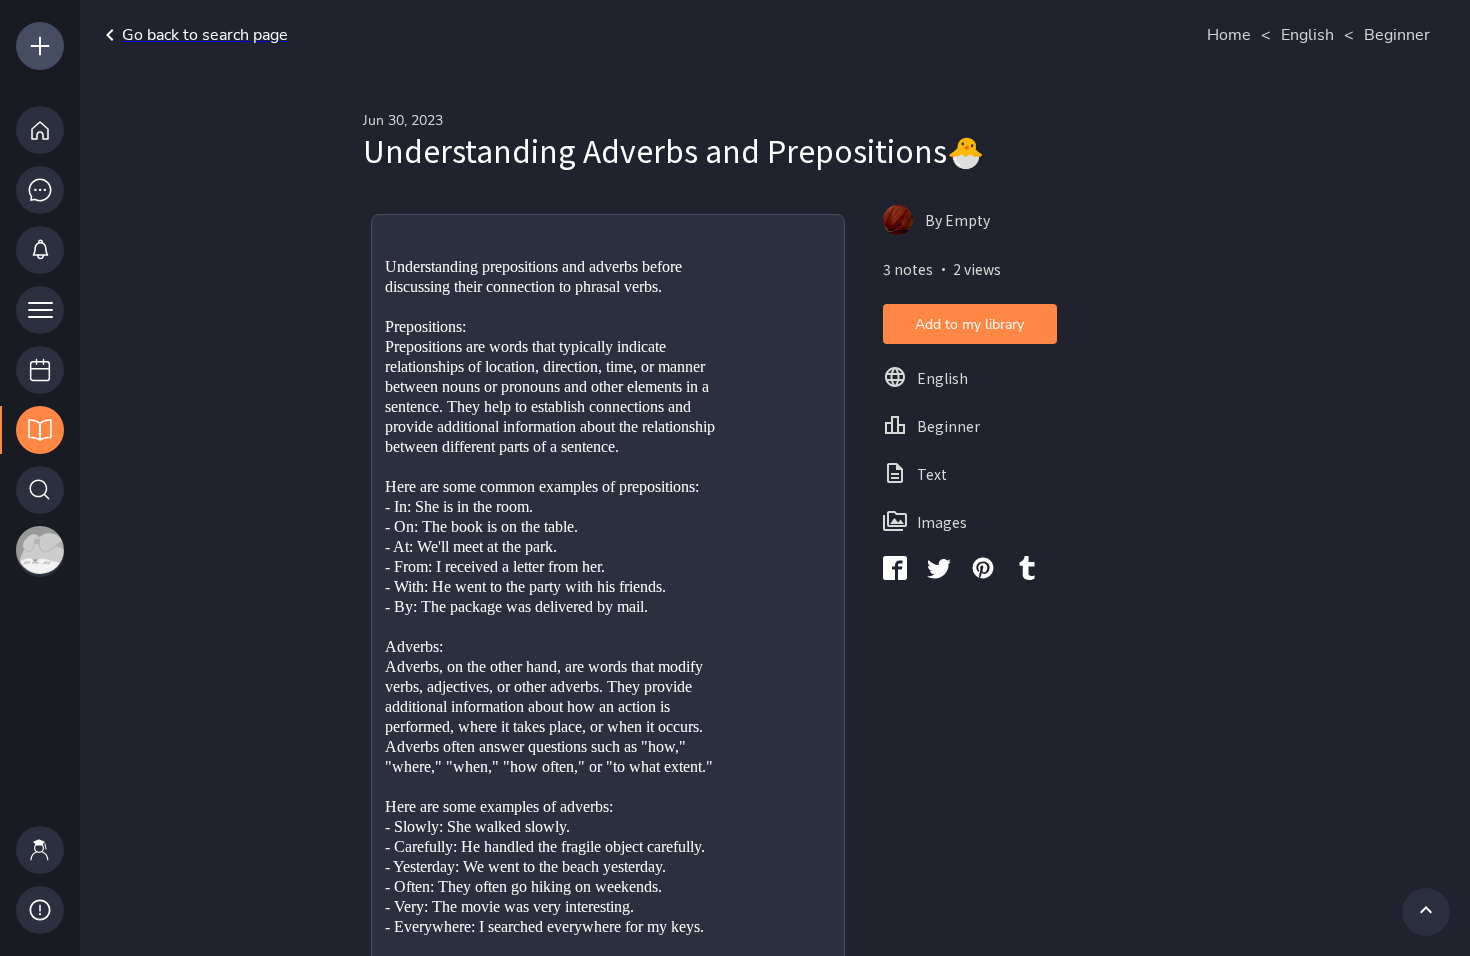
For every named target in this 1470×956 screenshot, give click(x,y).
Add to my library (969, 324)
